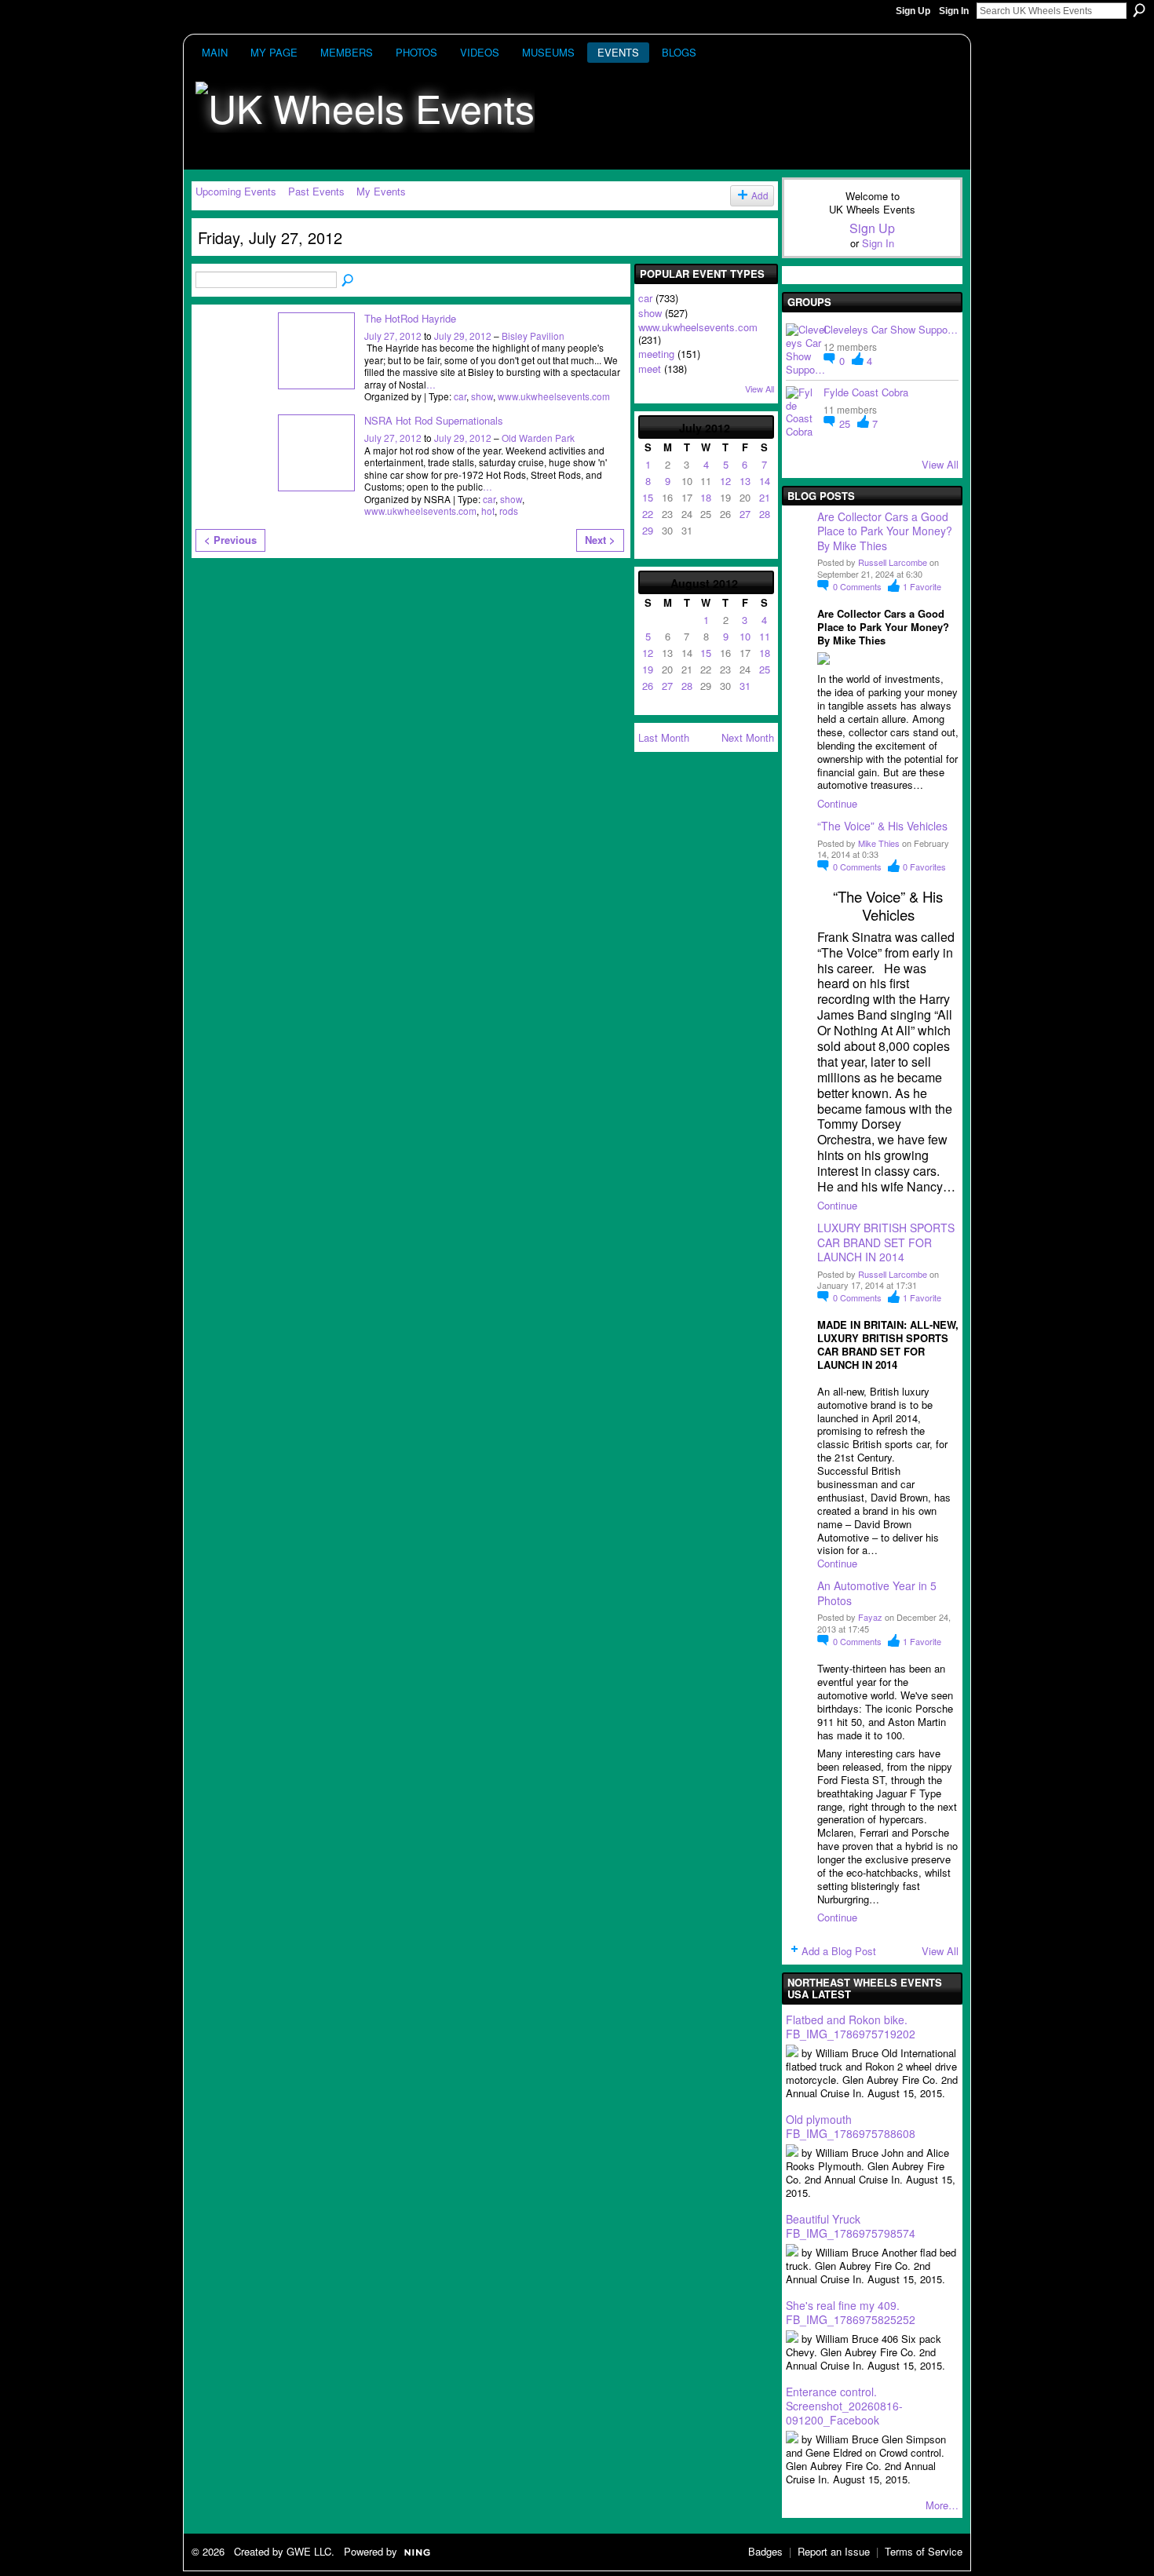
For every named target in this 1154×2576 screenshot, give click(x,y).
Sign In (954, 11)
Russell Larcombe (893, 562)
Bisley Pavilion (533, 336)
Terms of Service (924, 2551)
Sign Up (913, 11)
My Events (381, 191)
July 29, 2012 (463, 336)
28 (765, 514)
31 (745, 686)
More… (942, 2505)
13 (745, 481)
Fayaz (870, 1617)
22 (648, 514)
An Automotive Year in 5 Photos (877, 1593)
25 (765, 669)
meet (650, 369)
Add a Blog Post (839, 1951)
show (482, 396)
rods (509, 511)
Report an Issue (834, 2551)
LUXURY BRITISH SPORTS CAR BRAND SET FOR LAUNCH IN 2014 (886, 1242)
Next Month (748, 737)
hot (488, 511)
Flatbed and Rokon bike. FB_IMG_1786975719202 (851, 2027)
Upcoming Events (236, 191)
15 (648, 497)
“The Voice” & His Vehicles (882, 826)
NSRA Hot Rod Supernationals (434, 420)
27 (745, 514)
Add (760, 195)
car (460, 396)
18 (706, 497)
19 (648, 669)
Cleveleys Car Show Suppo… (891, 329)
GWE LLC (309, 2551)
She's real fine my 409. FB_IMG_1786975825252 (851, 2312)
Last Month (664, 737)
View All (760, 389)
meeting (656, 354)
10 (745, 636)
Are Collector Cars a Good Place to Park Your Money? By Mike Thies (886, 531)
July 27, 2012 (393, 336)
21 (765, 497)
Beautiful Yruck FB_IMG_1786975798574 (851, 2226)
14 (765, 481)
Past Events (316, 191)
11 (765, 636)
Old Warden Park (538, 438)
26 (648, 686)
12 (725, 481)
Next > (600, 540)
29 (648, 530)
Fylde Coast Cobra (866, 392)
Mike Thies (879, 843)
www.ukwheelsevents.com (554, 396)
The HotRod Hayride (410, 318)
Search (1139, 10)
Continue (837, 803)
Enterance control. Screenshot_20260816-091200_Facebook (844, 2406)
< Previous (230, 540)
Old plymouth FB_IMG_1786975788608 (851, 2126)
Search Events (349, 281)
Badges (765, 2551)
